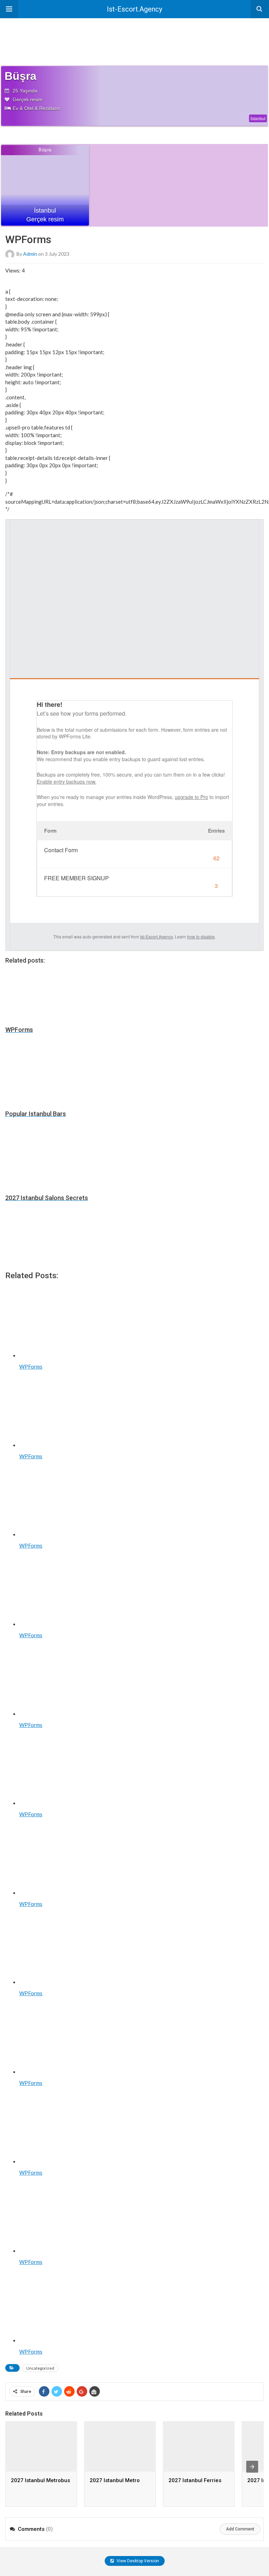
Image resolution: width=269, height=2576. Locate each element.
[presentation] (252, 2467)
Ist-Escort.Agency (134, 9)
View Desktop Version (137, 2561)
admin (30, 253)
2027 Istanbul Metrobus (40, 2480)
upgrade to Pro (191, 797)
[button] (9, 9)
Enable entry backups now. (67, 781)
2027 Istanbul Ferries (195, 2480)
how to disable (201, 936)
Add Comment (240, 2529)
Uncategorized (40, 2368)
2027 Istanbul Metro (115, 2480)
